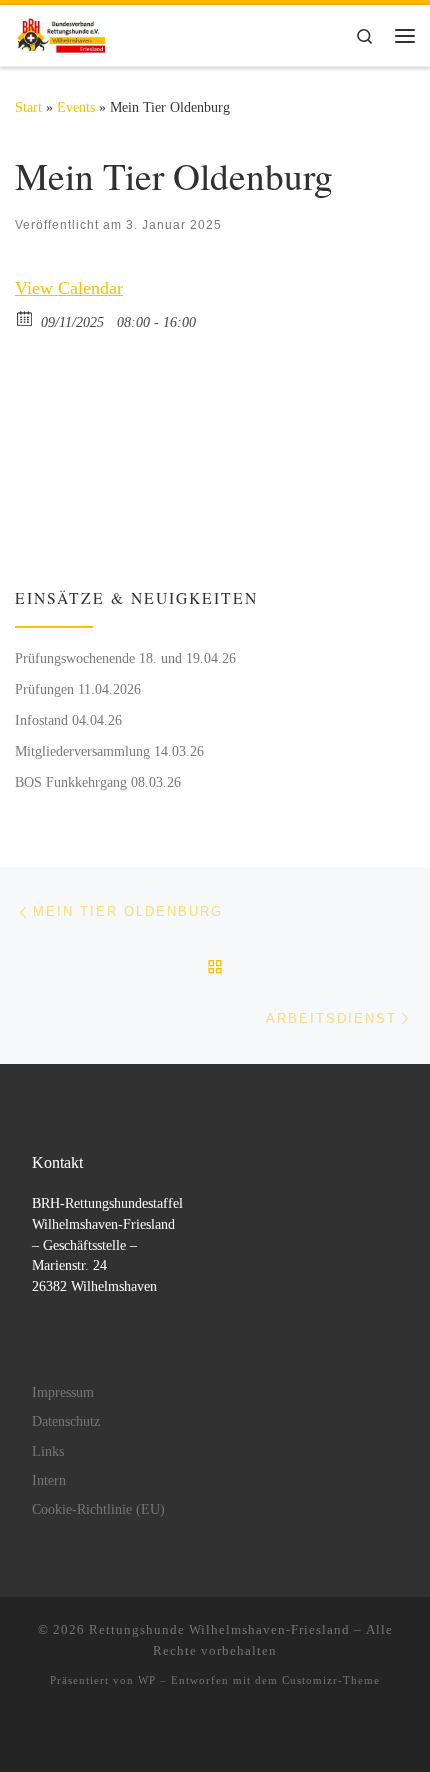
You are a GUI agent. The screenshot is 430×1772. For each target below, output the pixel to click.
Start (28, 107)
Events (76, 107)
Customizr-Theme (331, 1680)
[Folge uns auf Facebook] (22, 536)
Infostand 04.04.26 (68, 720)
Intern (49, 1480)
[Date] (25, 317)
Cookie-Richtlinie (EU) (98, 1509)
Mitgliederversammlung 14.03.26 (109, 751)
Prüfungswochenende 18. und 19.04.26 (125, 658)
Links (48, 1451)
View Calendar (69, 288)
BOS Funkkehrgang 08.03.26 (98, 782)
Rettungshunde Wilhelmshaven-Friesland (219, 1629)
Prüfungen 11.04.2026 (78, 689)
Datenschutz (66, 1421)
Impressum (63, 1392)
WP (147, 1680)
